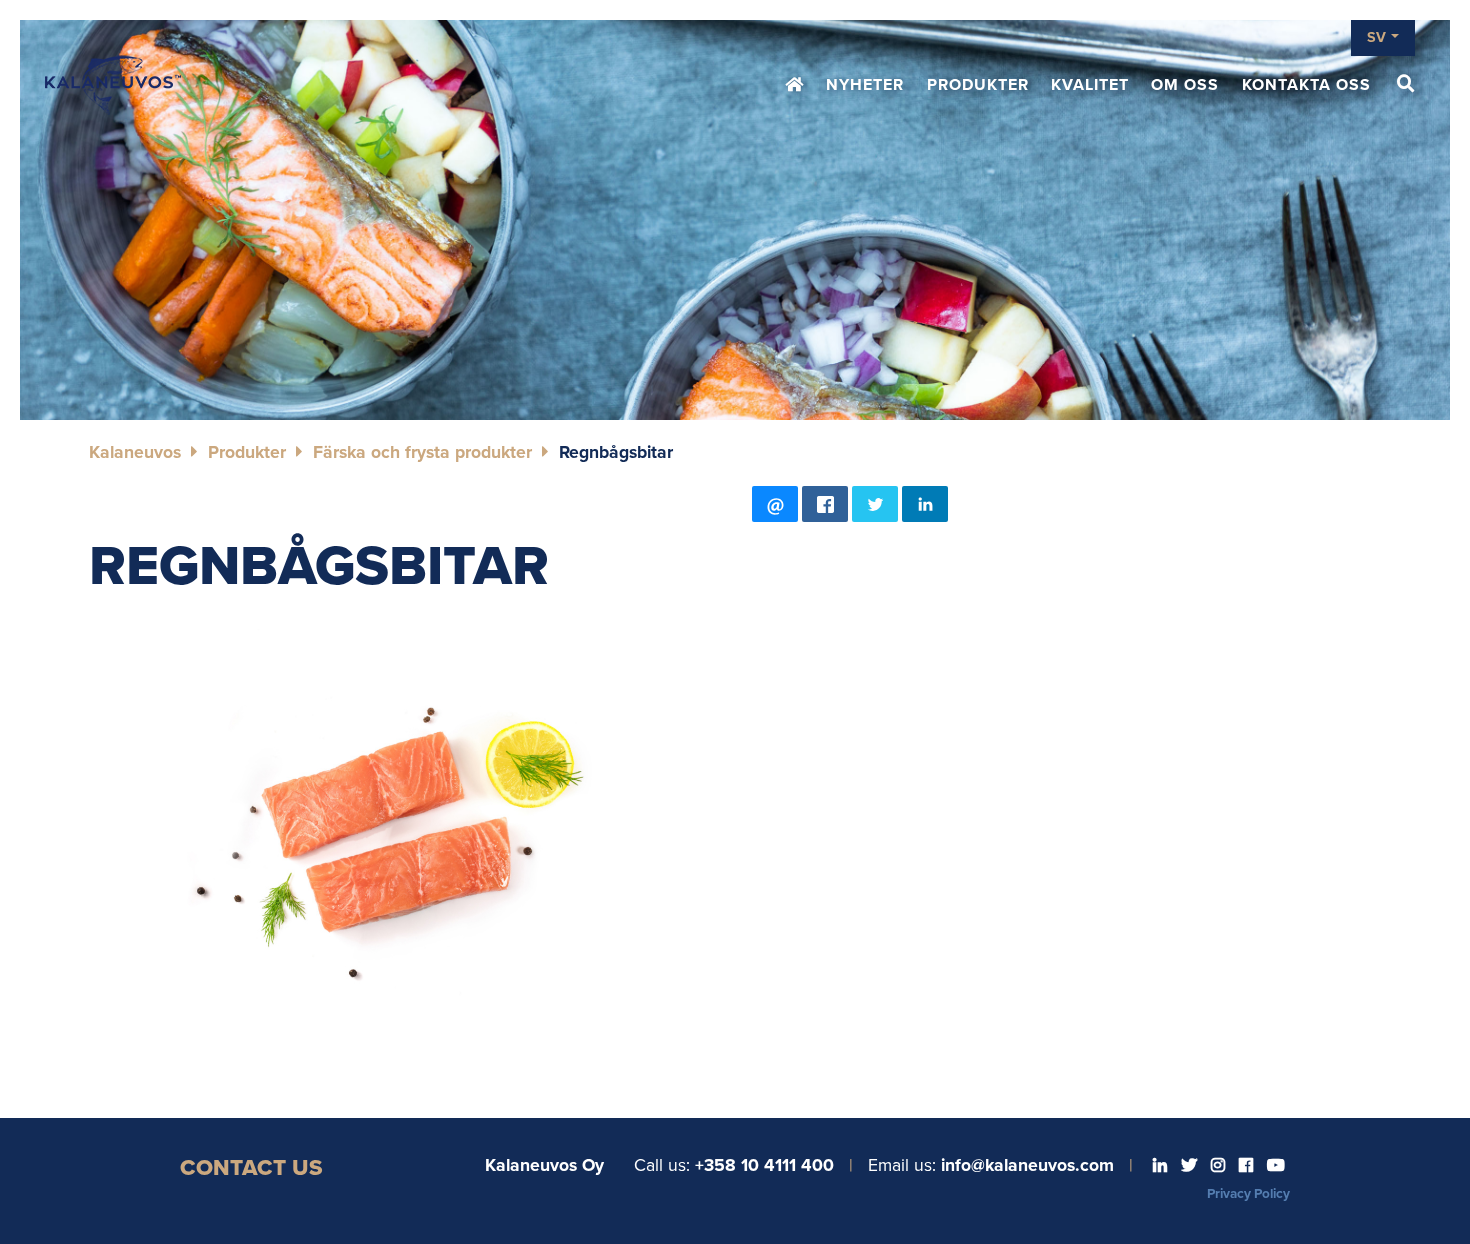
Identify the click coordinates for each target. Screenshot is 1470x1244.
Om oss (1185, 85)
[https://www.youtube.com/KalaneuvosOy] (1276, 1166)
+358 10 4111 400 (764, 1165)
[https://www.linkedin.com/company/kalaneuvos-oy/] (1162, 1166)
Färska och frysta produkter (422, 452)
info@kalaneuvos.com (1027, 1165)
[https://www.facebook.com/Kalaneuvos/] (1248, 1166)
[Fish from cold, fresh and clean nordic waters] (113, 85)
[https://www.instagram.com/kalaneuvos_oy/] (1220, 1166)
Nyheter (865, 85)
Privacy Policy (1248, 1194)
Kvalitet (1090, 85)
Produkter (978, 85)
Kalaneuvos (135, 452)
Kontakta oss (1306, 85)
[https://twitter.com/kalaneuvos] (1191, 1166)
